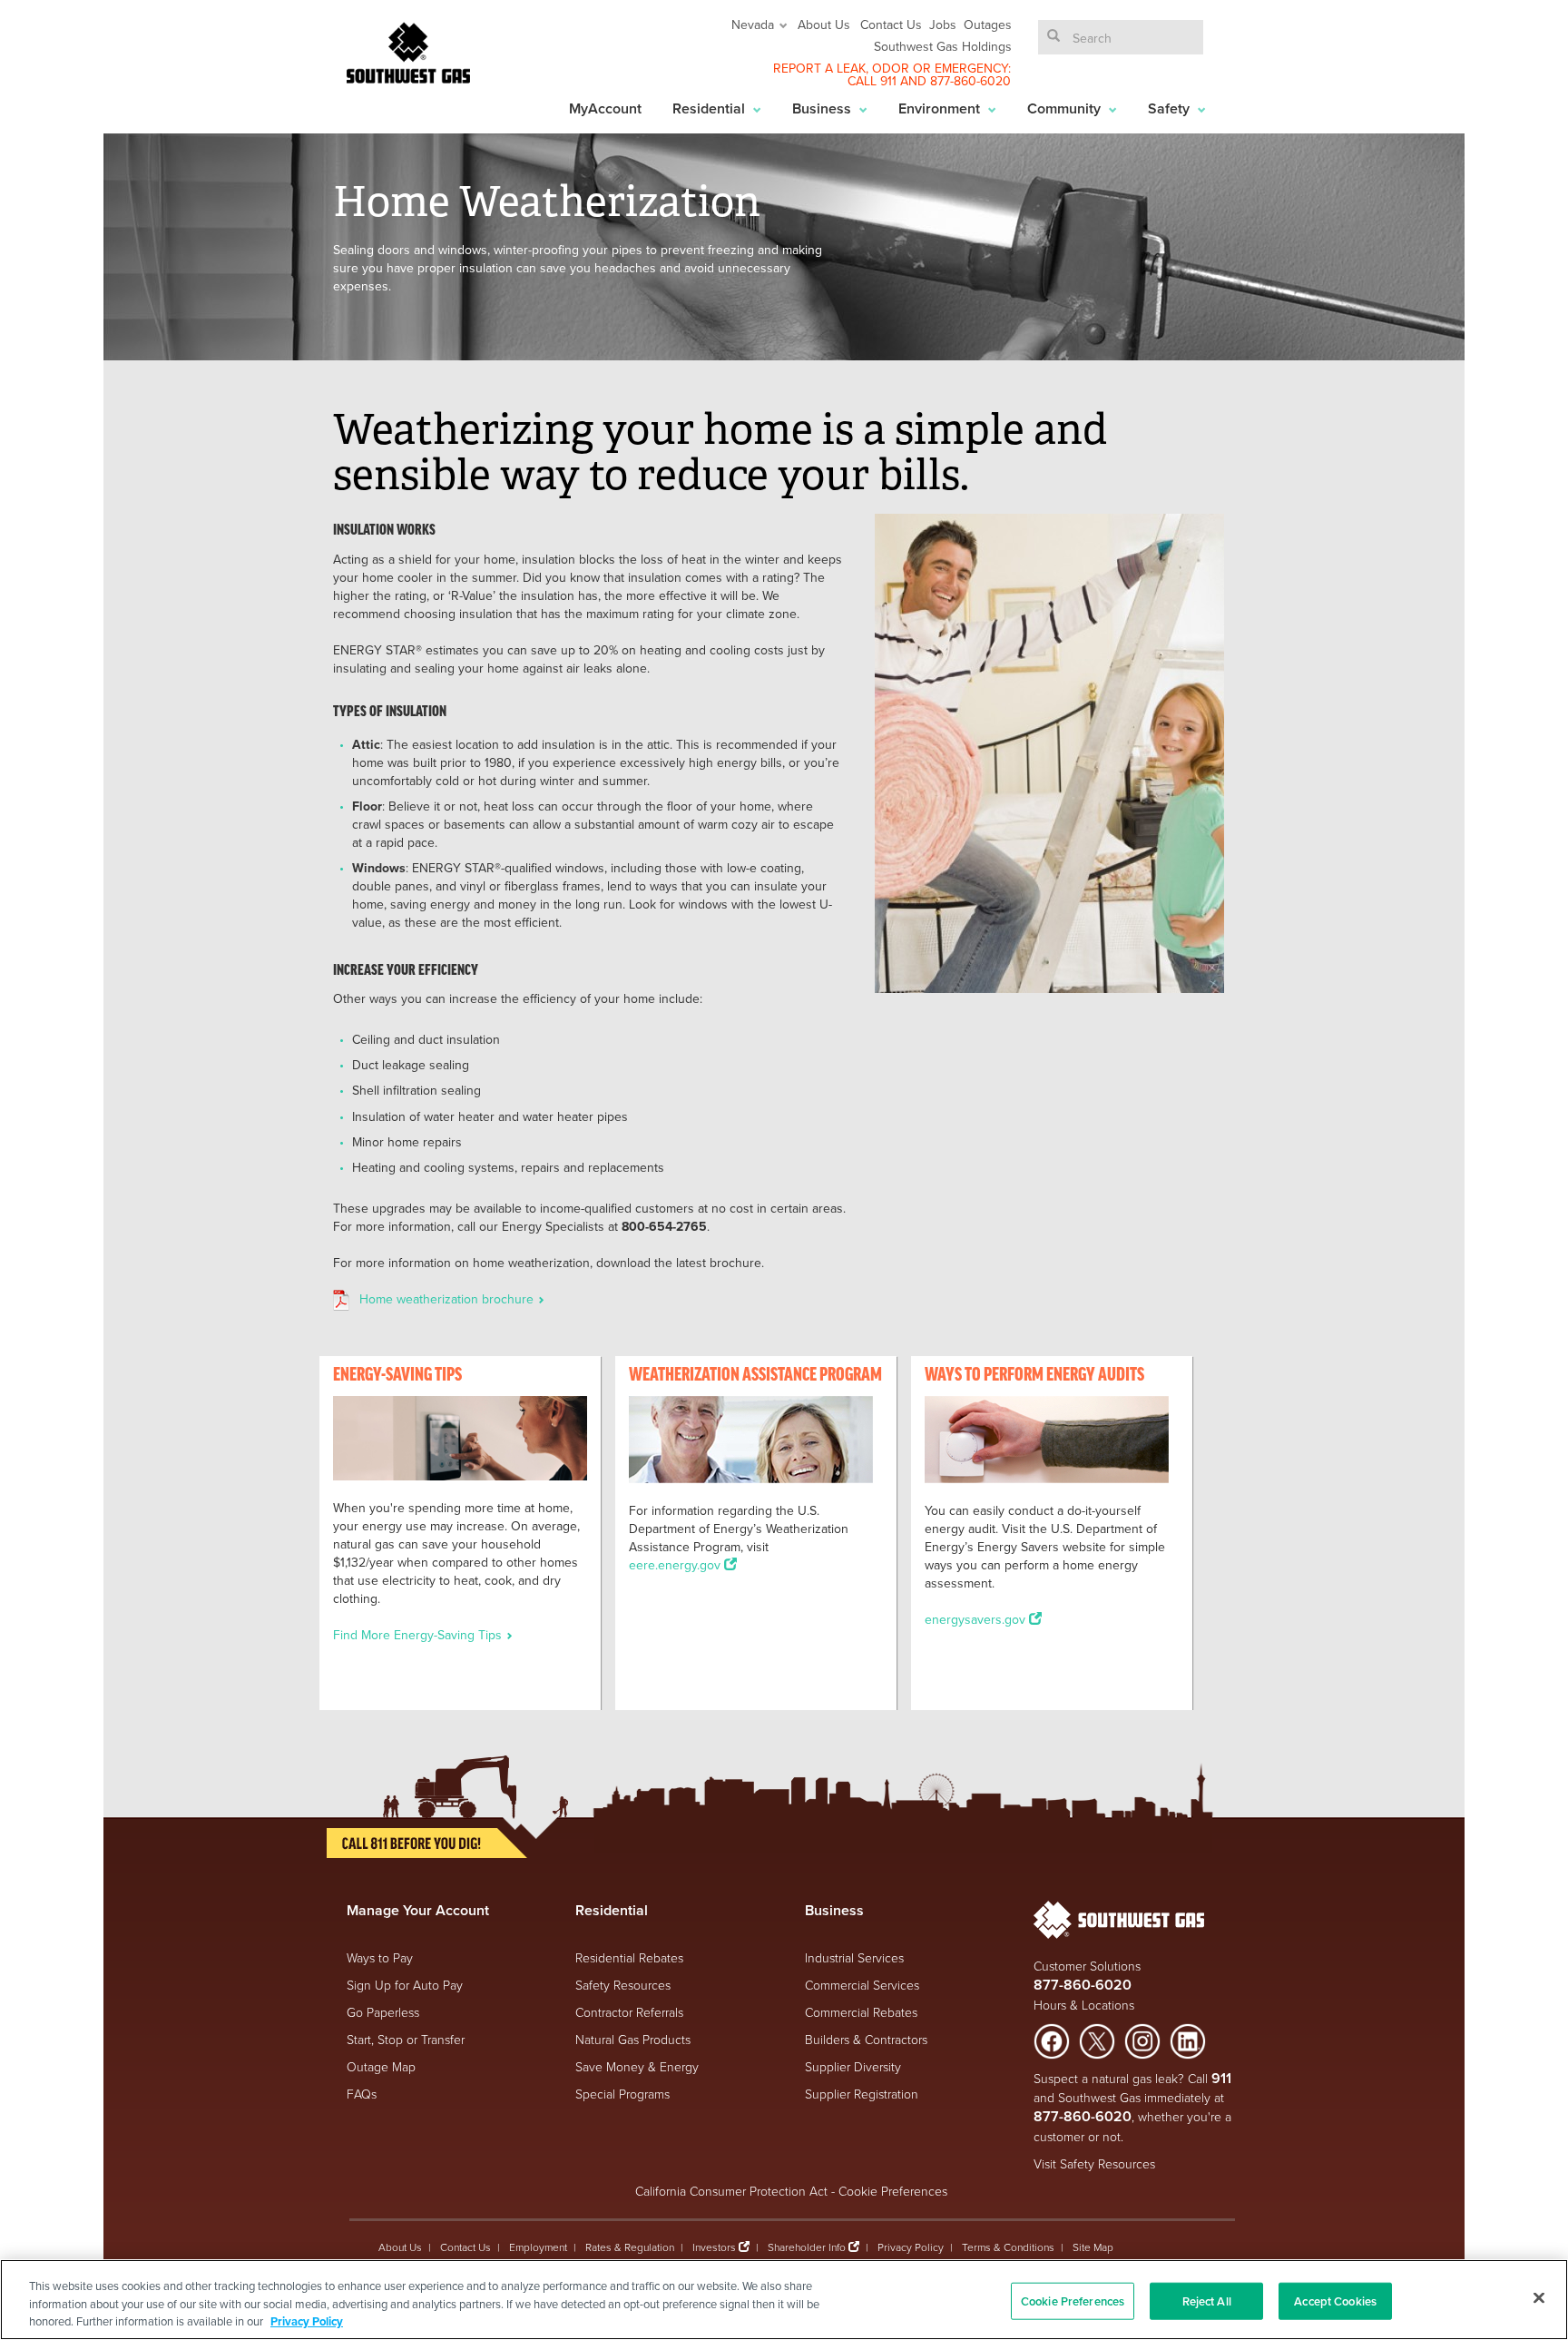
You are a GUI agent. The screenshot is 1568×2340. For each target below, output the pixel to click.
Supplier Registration (862, 2094)
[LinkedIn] (1188, 2039)
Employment (538, 2247)
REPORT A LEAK (819, 68)
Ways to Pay (380, 1957)
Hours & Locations (1084, 2005)
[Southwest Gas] (408, 53)
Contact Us (891, 25)
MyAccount (605, 108)
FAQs (362, 2094)
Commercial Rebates (861, 2012)
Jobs (943, 25)
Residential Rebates (629, 1957)
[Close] (1539, 2297)
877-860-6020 (970, 81)
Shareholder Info (807, 2247)
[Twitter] (1097, 2039)
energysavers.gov (977, 1619)
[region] (784, 2300)
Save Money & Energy (637, 2066)
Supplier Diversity (853, 2066)
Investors (715, 2247)
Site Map (1093, 2247)
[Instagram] (1142, 2039)
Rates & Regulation (630, 2247)
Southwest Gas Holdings (943, 46)
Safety (1171, 108)
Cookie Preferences (893, 2191)
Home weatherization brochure (448, 1299)
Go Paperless (383, 2012)
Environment (941, 108)
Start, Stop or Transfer (406, 2039)
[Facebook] (1052, 2039)
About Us (824, 25)
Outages (988, 25)
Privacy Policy (911, 2247)
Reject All (1207, 2301)
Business (823, 108)
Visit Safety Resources (1094, 2163)
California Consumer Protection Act (731, 2191)
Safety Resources (623, 1985)
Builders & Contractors (866, 2039)
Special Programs (622, 2094)
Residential (710, 108)
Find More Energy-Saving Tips (419, 1635)
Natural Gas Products (633, 2039)
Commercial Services (862, 1985)
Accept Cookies (1335, 2301)
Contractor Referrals (629, 2012)
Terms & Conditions (1008, 2247)
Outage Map (381, 2066)
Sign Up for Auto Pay (405, 1985)
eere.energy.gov (676, 1565)
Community (1066, 108)
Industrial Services (854, 1957)
